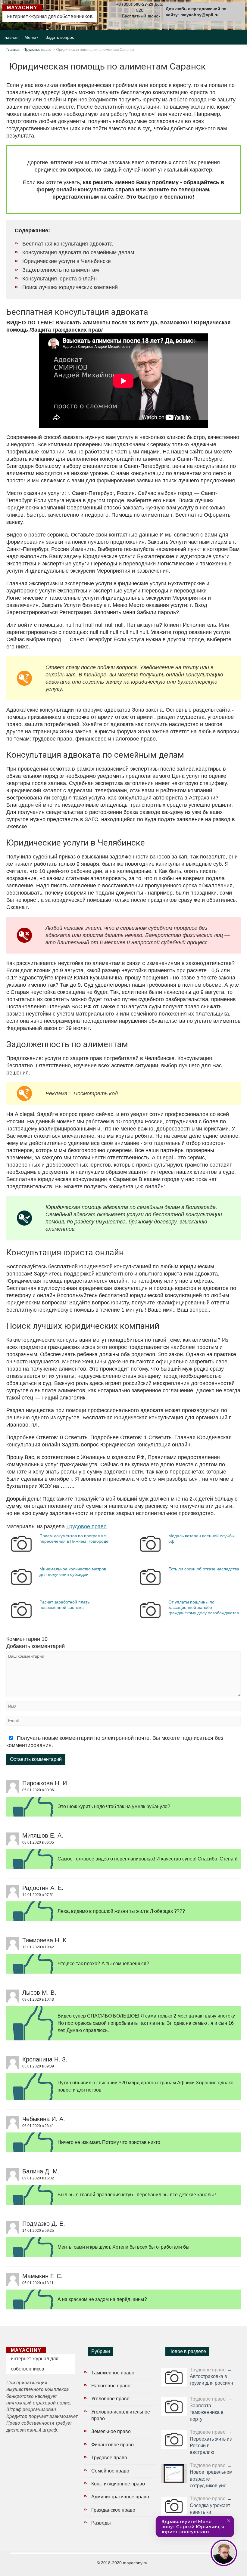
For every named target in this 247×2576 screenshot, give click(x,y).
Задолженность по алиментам (61, 270)
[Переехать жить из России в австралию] (174, 2440)
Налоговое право (111, 2386)
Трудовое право (38, 50)
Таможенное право (113, 2373)
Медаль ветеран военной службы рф (202, 1538)
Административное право (120, 2497)
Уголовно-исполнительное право (121, 2415)
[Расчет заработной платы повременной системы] (21, 1619)
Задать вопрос (60, 37)
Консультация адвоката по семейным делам (78, 252)
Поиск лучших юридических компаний (70, 287)
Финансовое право (113, 2445)
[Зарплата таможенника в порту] (174, 2406)
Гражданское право (113, 2510)
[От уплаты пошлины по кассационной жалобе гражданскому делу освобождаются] (150, 1619)
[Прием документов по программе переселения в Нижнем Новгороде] (21, 1553)
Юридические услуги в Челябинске (67, 261)
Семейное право (110, 2471)
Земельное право (111, 2431)
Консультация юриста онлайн (59, 279)
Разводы (101, 2523)
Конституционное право (118, 2484)
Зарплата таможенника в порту (207, 2412)
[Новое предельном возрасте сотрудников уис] (174, 2474)
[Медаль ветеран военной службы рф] (150, 1553)
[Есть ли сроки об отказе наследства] (150, 1586)
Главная (11, 37)
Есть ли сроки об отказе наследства (204, 1569)
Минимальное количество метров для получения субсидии (73, 1572)
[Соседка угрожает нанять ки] (174, 2506)
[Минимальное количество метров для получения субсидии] (21, 1586)
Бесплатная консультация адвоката (67, 244)
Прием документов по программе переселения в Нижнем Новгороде (74, 1538)
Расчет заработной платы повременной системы (65, 1605)
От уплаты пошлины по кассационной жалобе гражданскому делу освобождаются (204, 1607)
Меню (30, 37)
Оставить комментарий (36, 1759)
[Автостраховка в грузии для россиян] (174, 2377)
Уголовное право (110, 2399)
